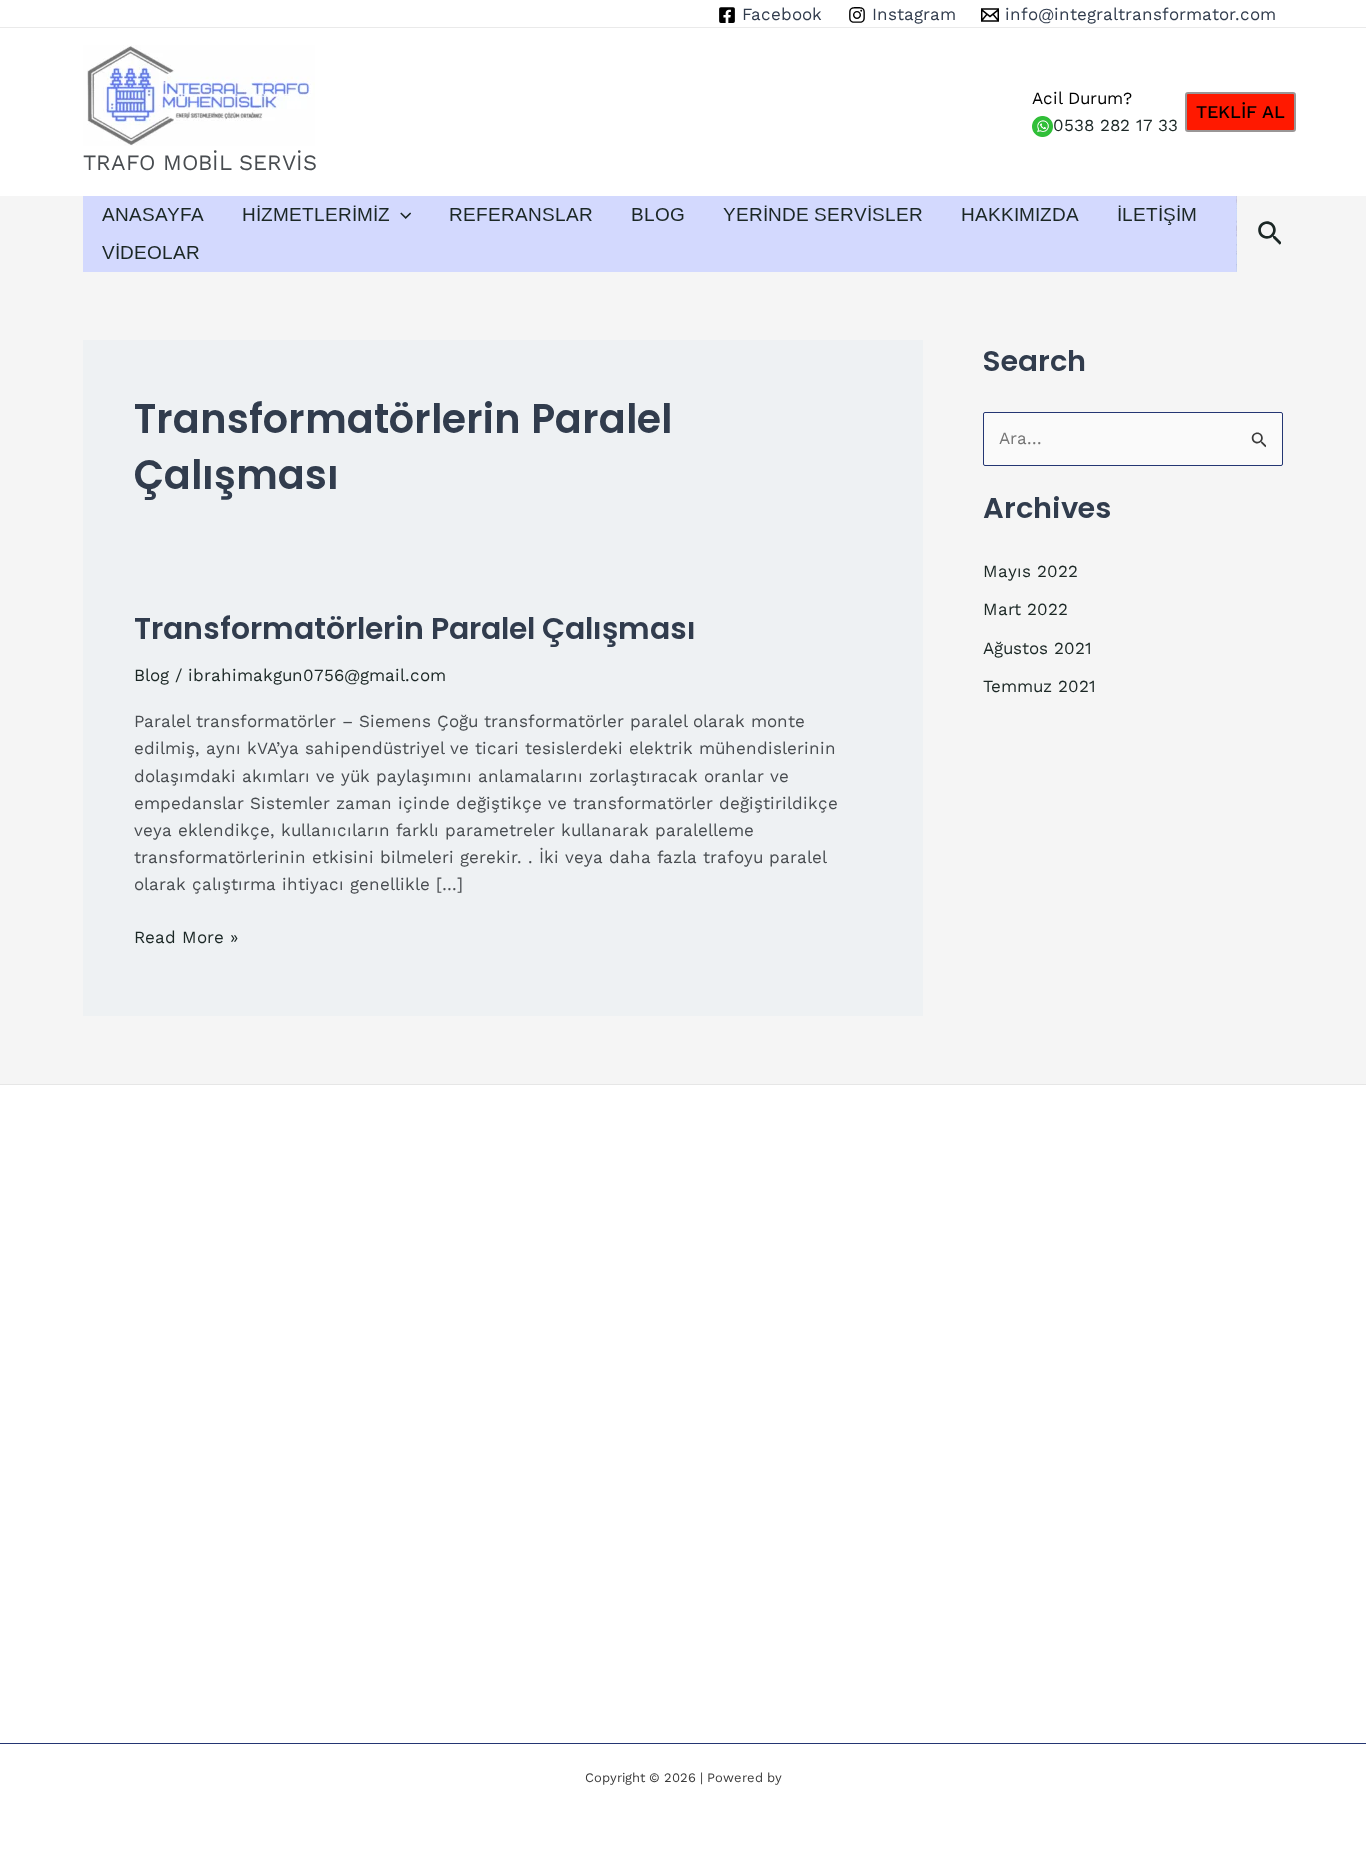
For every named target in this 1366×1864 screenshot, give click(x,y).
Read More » (186, 938)
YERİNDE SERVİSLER (823, 214)
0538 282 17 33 (1115, 125)
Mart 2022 (1025, 609)
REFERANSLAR (521, 214)
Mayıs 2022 (1030, 571)
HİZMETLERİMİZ (316, 214)
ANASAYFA (153, 214)
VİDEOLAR (151, 252)
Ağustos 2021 (1037, 648)
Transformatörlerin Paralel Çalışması (415, 628)
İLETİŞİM (1157, 214)
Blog (151, 675)
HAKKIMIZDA (1020, 214)
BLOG (658, 214)
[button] (1240, 112)
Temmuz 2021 (1039, 686)
